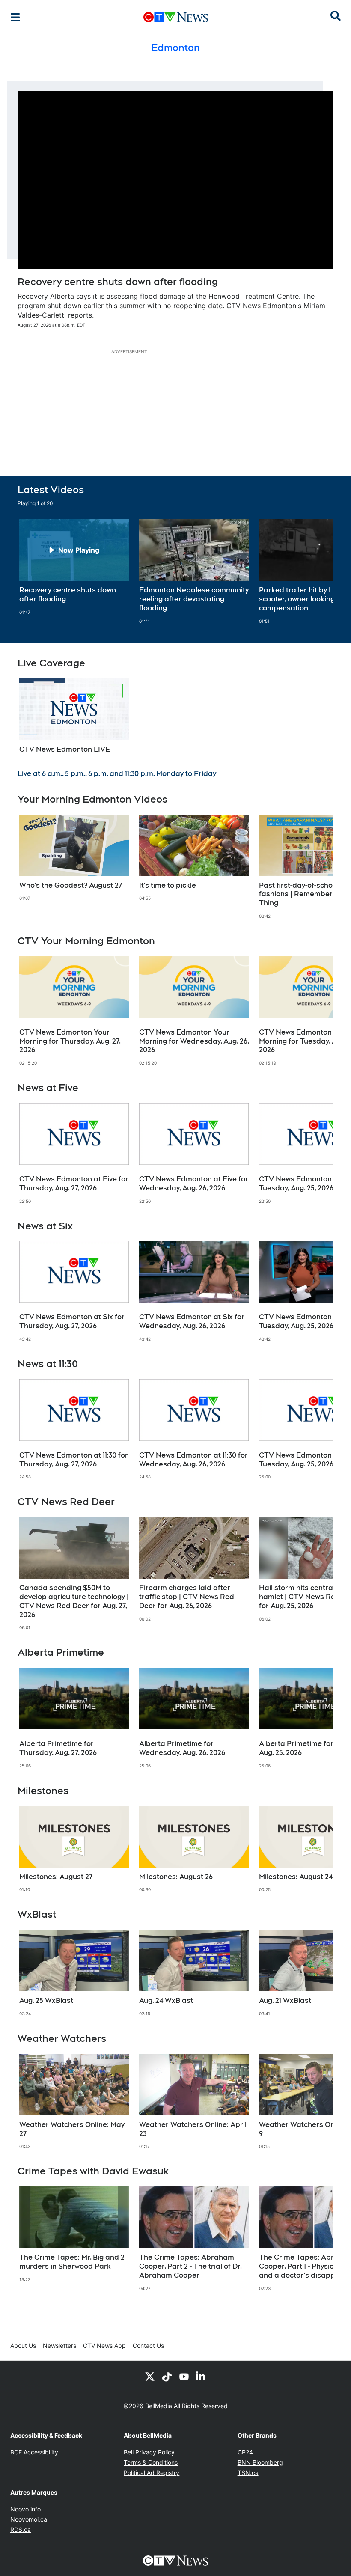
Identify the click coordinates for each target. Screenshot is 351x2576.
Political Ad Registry (152, 2473)
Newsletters (59, 2345)
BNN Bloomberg (260, 2462)
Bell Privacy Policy (149, 2452)
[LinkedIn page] (201, 2376)
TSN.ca (248, 2473)
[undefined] (74, 567)
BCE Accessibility (34, 2452)
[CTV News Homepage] (176, 17)
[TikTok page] (167, 2376)
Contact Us (148, 2345)
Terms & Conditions (151, 2462)
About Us (23, 2345)
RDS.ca (21, 2530)
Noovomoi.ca (29, 2519)
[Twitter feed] (150, 2376)
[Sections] (15, 17)
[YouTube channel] (184, 2376)
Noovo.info (25, 2509)
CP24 (245, 2452)
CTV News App (104, 2345)
